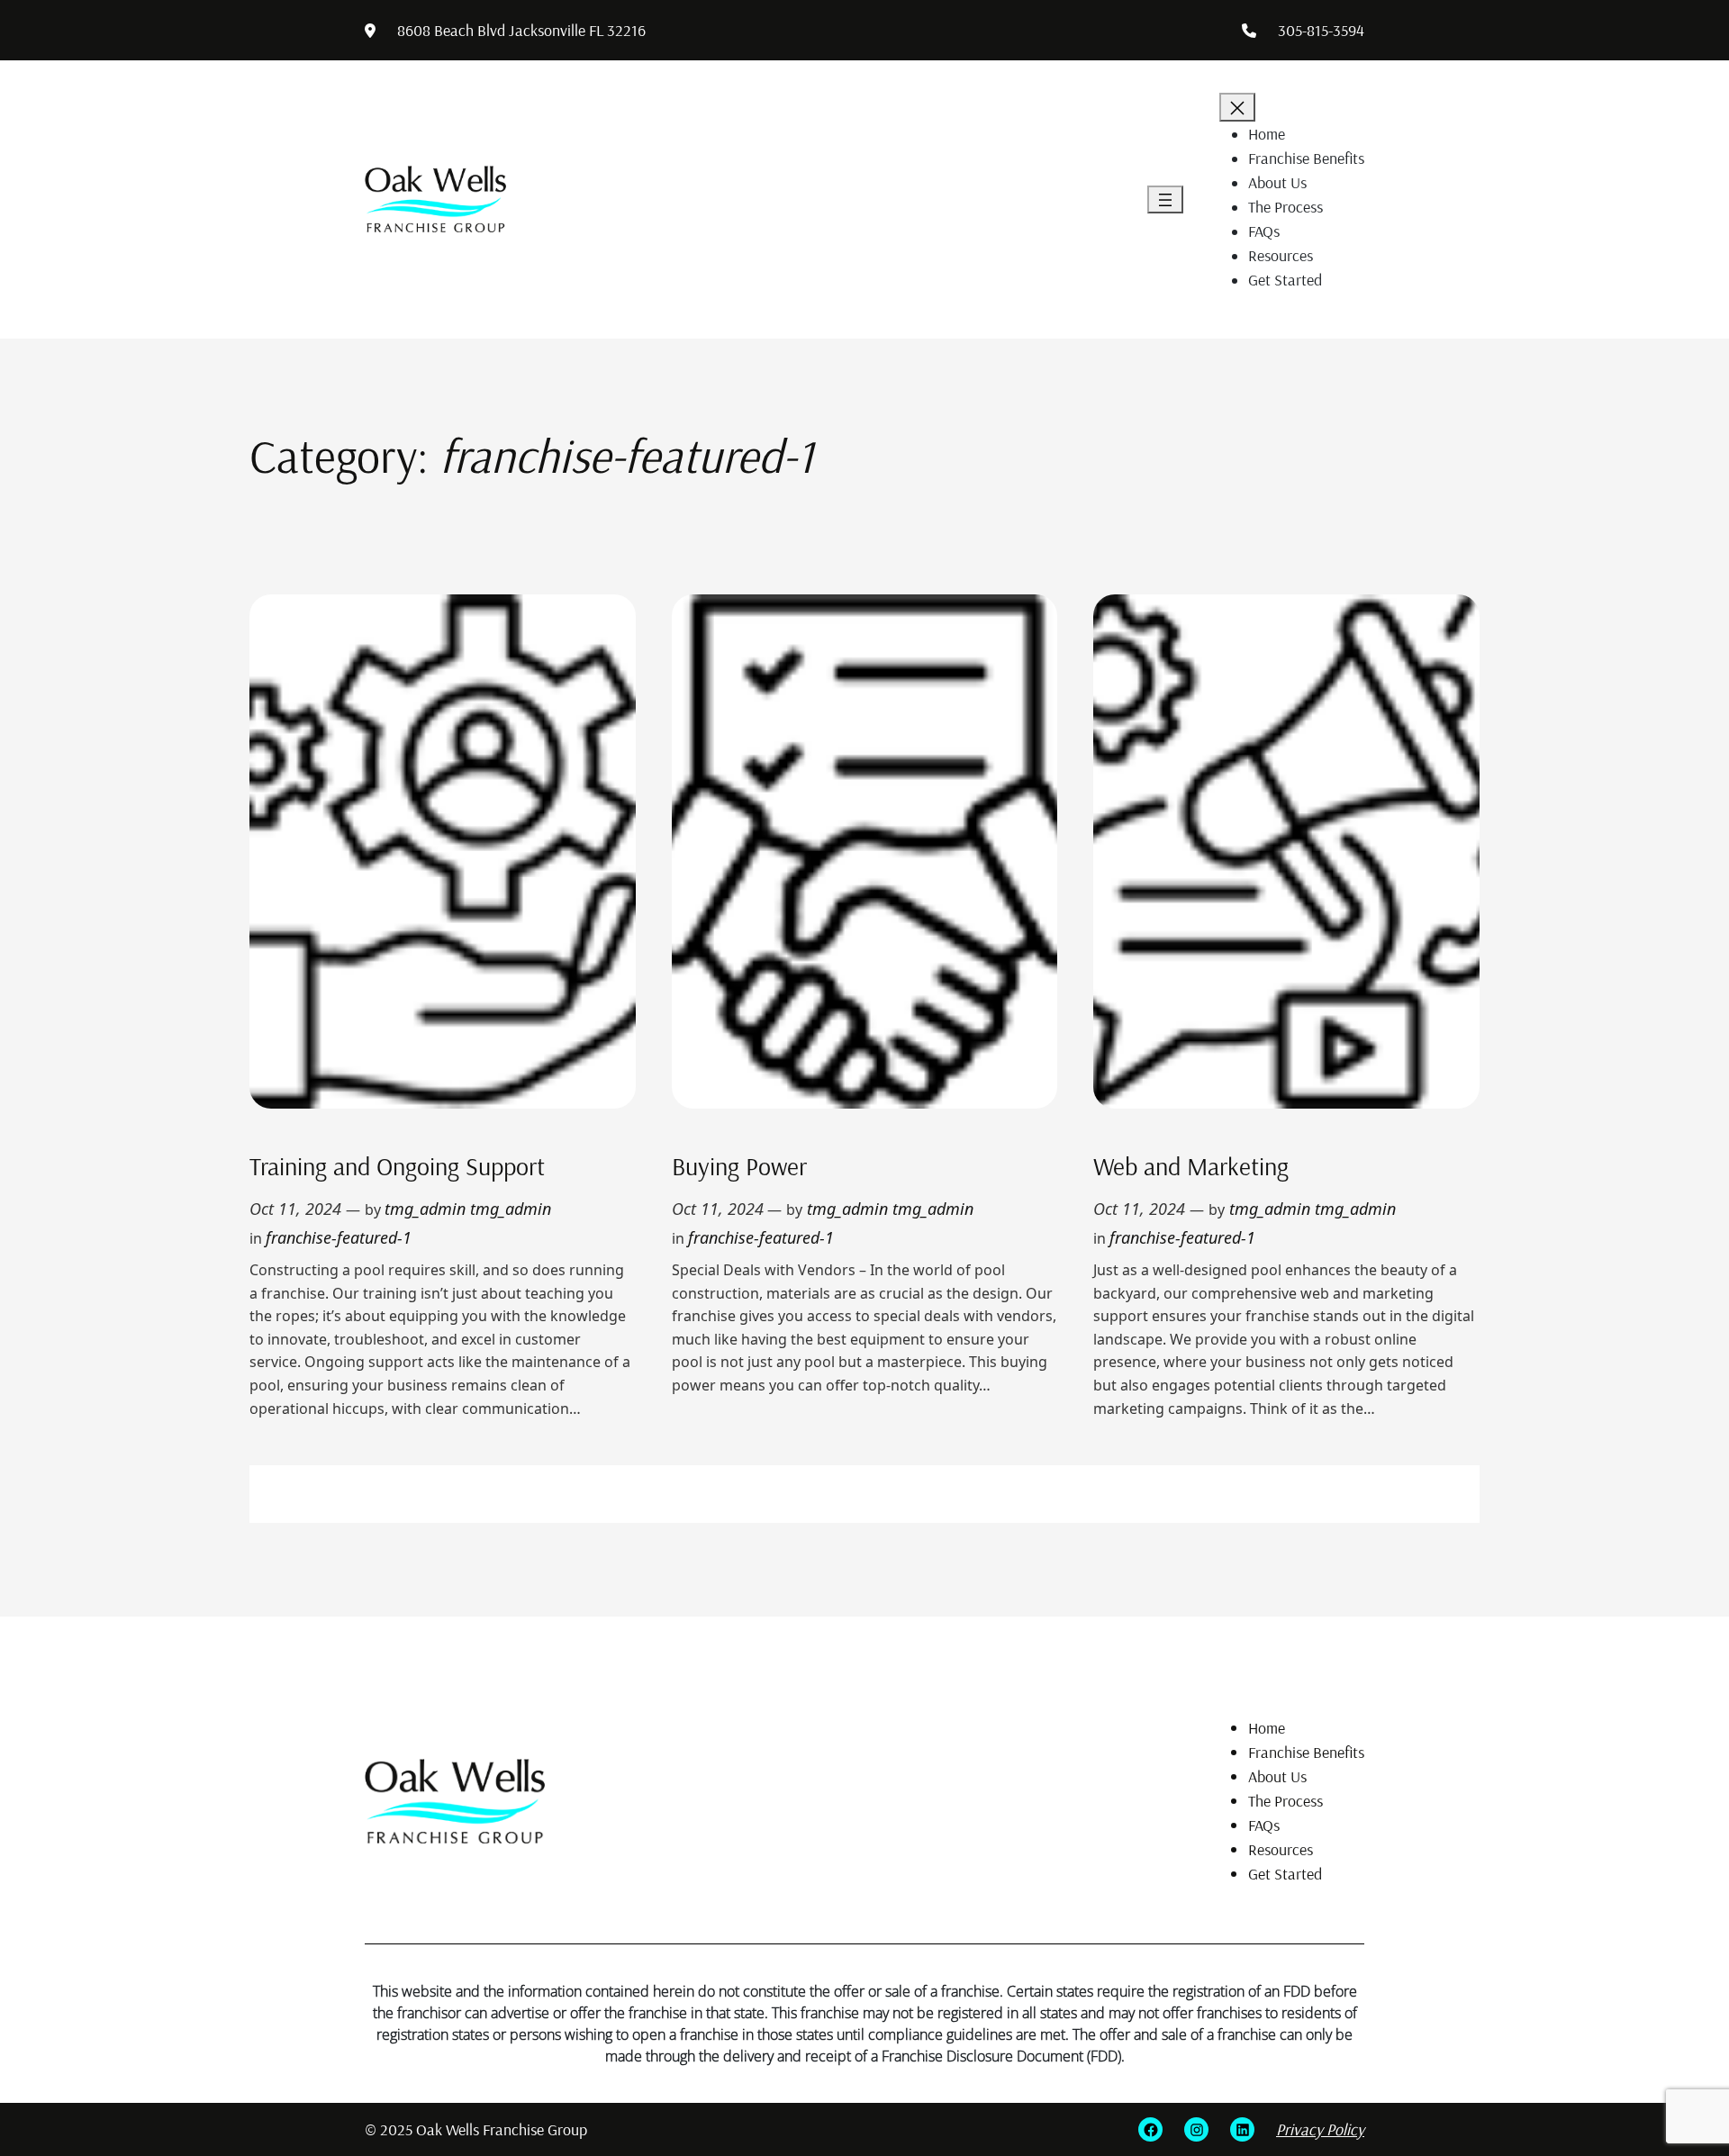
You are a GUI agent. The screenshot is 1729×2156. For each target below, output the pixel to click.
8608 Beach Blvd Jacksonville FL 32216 (521, 30)
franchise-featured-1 (339, 1237)
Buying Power (739, 1166)
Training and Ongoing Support (397, 1166)
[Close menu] (1237, 107)
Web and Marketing (1191, 1166)
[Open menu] (1165, 200)
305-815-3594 (1321, 30)
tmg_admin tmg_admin (468, 1209)
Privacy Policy (1320, 2129)
